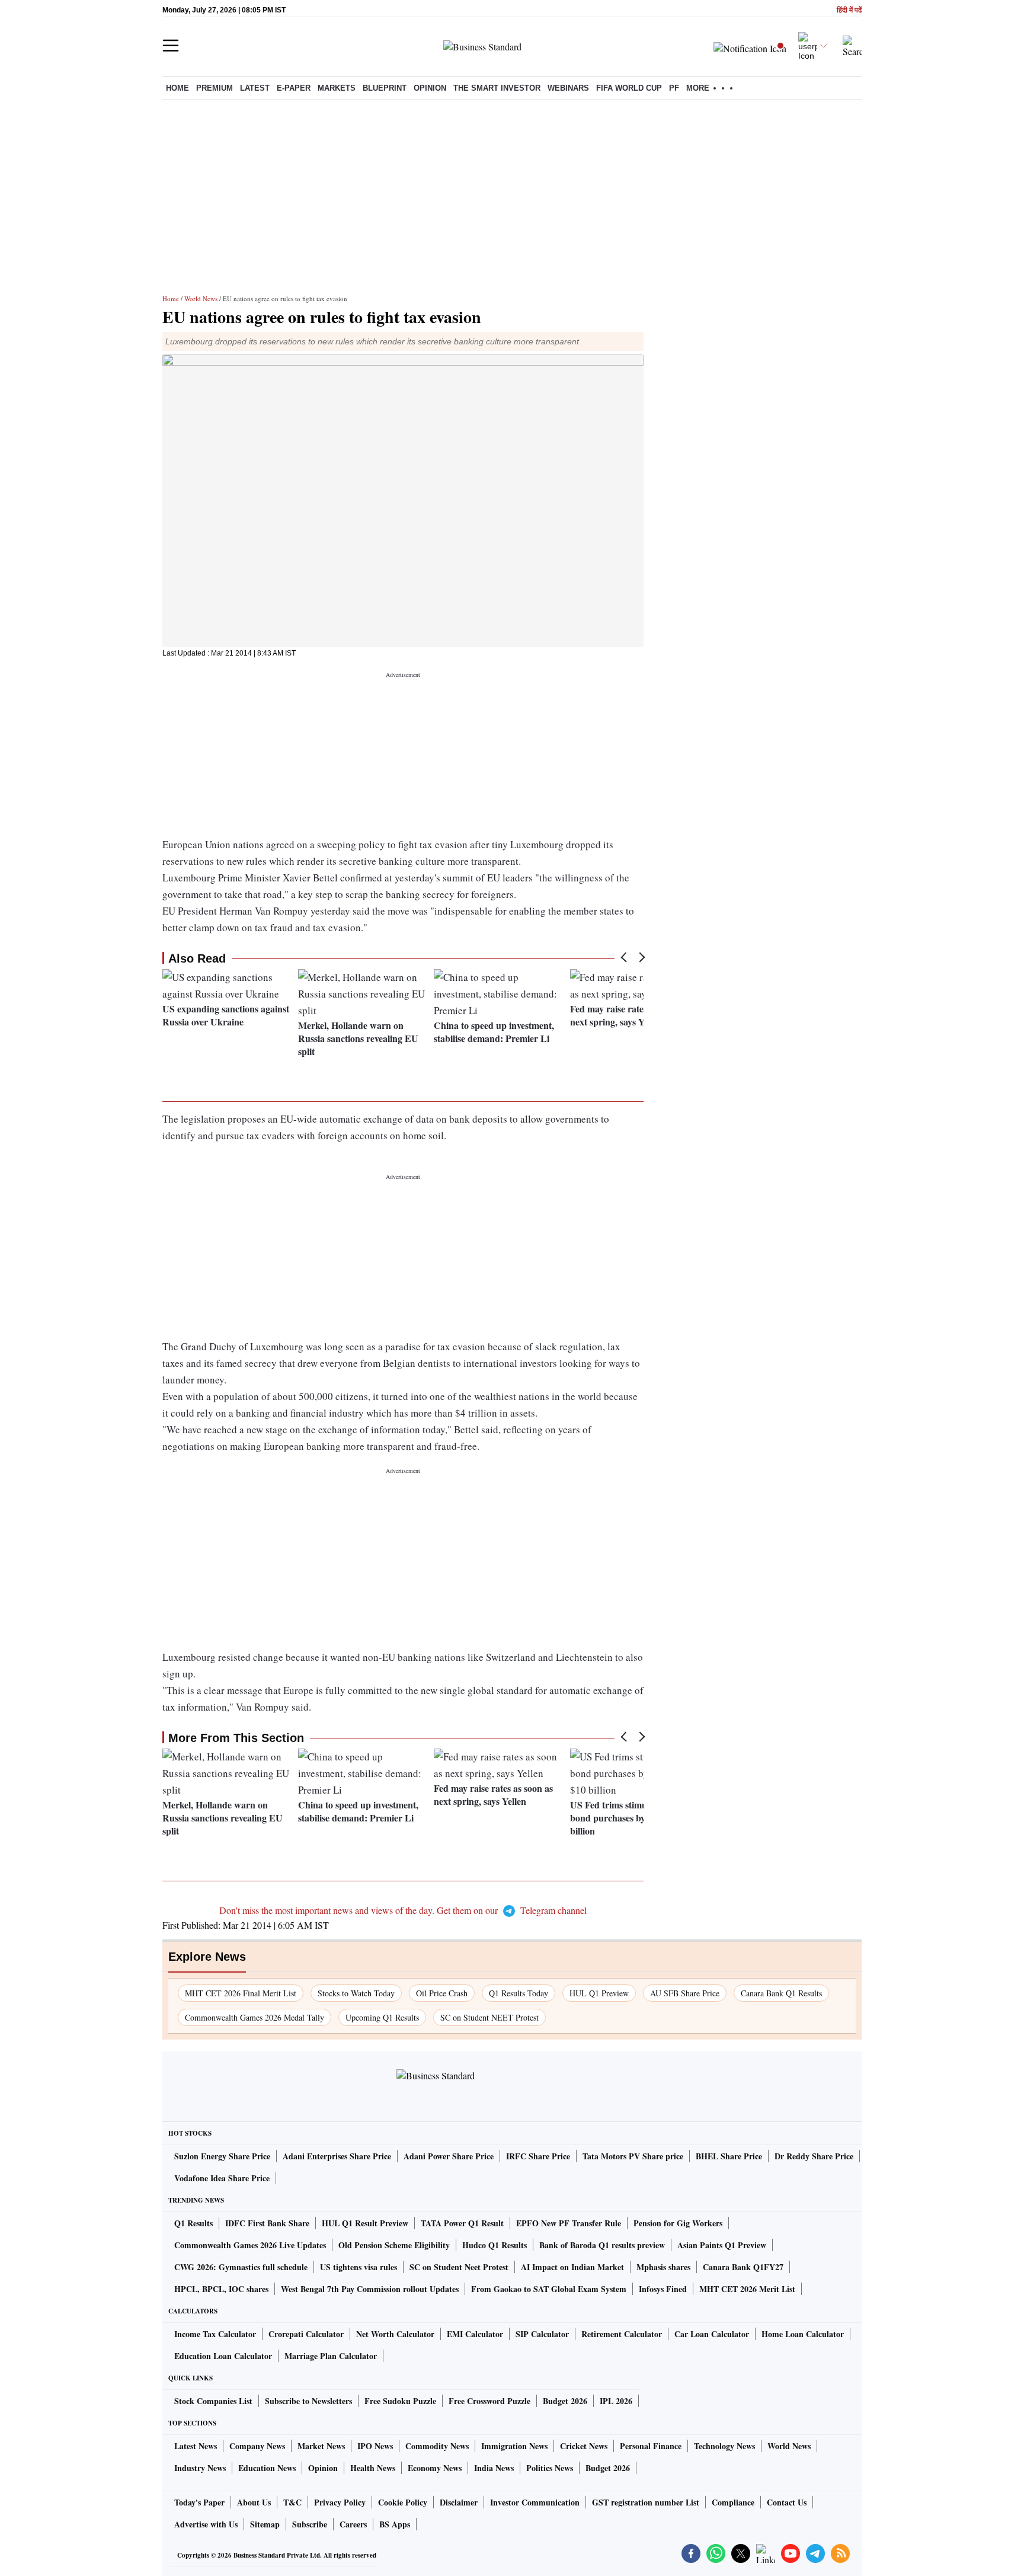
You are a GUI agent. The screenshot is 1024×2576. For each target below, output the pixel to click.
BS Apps (395, 2524)
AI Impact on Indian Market (572, 2267)
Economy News (435, 2468)
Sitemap (265, 2524)
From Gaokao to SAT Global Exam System (549, 2289)
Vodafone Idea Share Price (222, 2178)
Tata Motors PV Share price (633, 2156)
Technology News (724, 2446)
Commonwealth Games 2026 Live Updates (250, 2245)
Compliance (733, 2502)
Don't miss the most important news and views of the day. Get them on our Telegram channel (403, 1910)
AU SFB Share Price (685, 1993)
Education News (267, 2468)
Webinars (568, 88)
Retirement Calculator (622, 2334)
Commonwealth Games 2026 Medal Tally (255, 2017)
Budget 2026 (565, 2401)
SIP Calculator (542, 2334)
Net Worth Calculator (395, 2334)
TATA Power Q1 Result (462, 2223)
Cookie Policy (403, 2502)
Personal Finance (651, 2446)
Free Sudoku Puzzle (400, 2401)
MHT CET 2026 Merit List (747, 2289)
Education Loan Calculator (223, 2356)
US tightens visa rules (359, 2267)
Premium (215, 88)
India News (494, 2468)
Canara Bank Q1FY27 (743, 2267)
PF (674, 88)
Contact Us (787, 2502)
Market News (321, 2446)
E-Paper (294, 88)
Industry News (200, 2468)
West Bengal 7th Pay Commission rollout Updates (370, 2289)
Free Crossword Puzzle (489, 2401)
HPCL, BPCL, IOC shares (221, 2289)
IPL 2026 (616, 2401)
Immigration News (514, 2446)
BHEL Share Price (729, 2156)
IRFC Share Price (538, 2156)
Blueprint (385, 88)
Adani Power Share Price (449, 2156)
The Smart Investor (497, 88)
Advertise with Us (206, 2524)
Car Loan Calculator (712, 2334)
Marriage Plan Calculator (331, 2356)
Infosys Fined (663, 2289)
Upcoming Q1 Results (382, 2017)
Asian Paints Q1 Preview (722, 2245)
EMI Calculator (475, 2334)
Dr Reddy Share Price (814, 2156)
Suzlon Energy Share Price (222, 2156)
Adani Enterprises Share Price (337, 2156)
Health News (373, 2468)
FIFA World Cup (629, 88)
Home (177, 88)
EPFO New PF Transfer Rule (569, 2223)
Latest (255, 88)
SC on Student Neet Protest (459, 2267)
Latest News (196, 2446)
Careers (353, 2524)
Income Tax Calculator (215, 2334)
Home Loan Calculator (803, 2334)
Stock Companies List (213, 2401)
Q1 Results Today (519, 1993)
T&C (292, 2502)
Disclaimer (459, 2502)
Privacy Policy (340, 2502)
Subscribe (310, 2524)
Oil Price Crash (442, 1993)
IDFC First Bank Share (267, 2223)
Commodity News (437, 2446)
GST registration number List (646, 2502)
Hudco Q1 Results (495, 2245)
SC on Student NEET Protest (489, 2017)
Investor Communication (535, 2502)
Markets (337, 88)
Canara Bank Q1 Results (781, 1993)
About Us (254, 2502)
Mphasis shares (663, 2267)
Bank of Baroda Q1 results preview (602, 2245)
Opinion (430, 88)
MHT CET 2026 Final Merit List (241, 1993)
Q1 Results (193, 2223)
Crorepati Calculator (306, 2334)
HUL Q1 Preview (599, 1993)
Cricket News (584, 2446)
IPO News (375, 2446)
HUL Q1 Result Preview (365, 2223)
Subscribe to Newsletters (308, 2401)
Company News (257, 2446)
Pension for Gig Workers (678, 2223)
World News (201, 298)
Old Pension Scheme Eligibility (394, 2245)
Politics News (550, 2468)
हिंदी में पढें (849, 10)
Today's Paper (199, 2502)
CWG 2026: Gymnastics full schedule (241, 2267)
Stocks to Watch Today (356, 1993)
